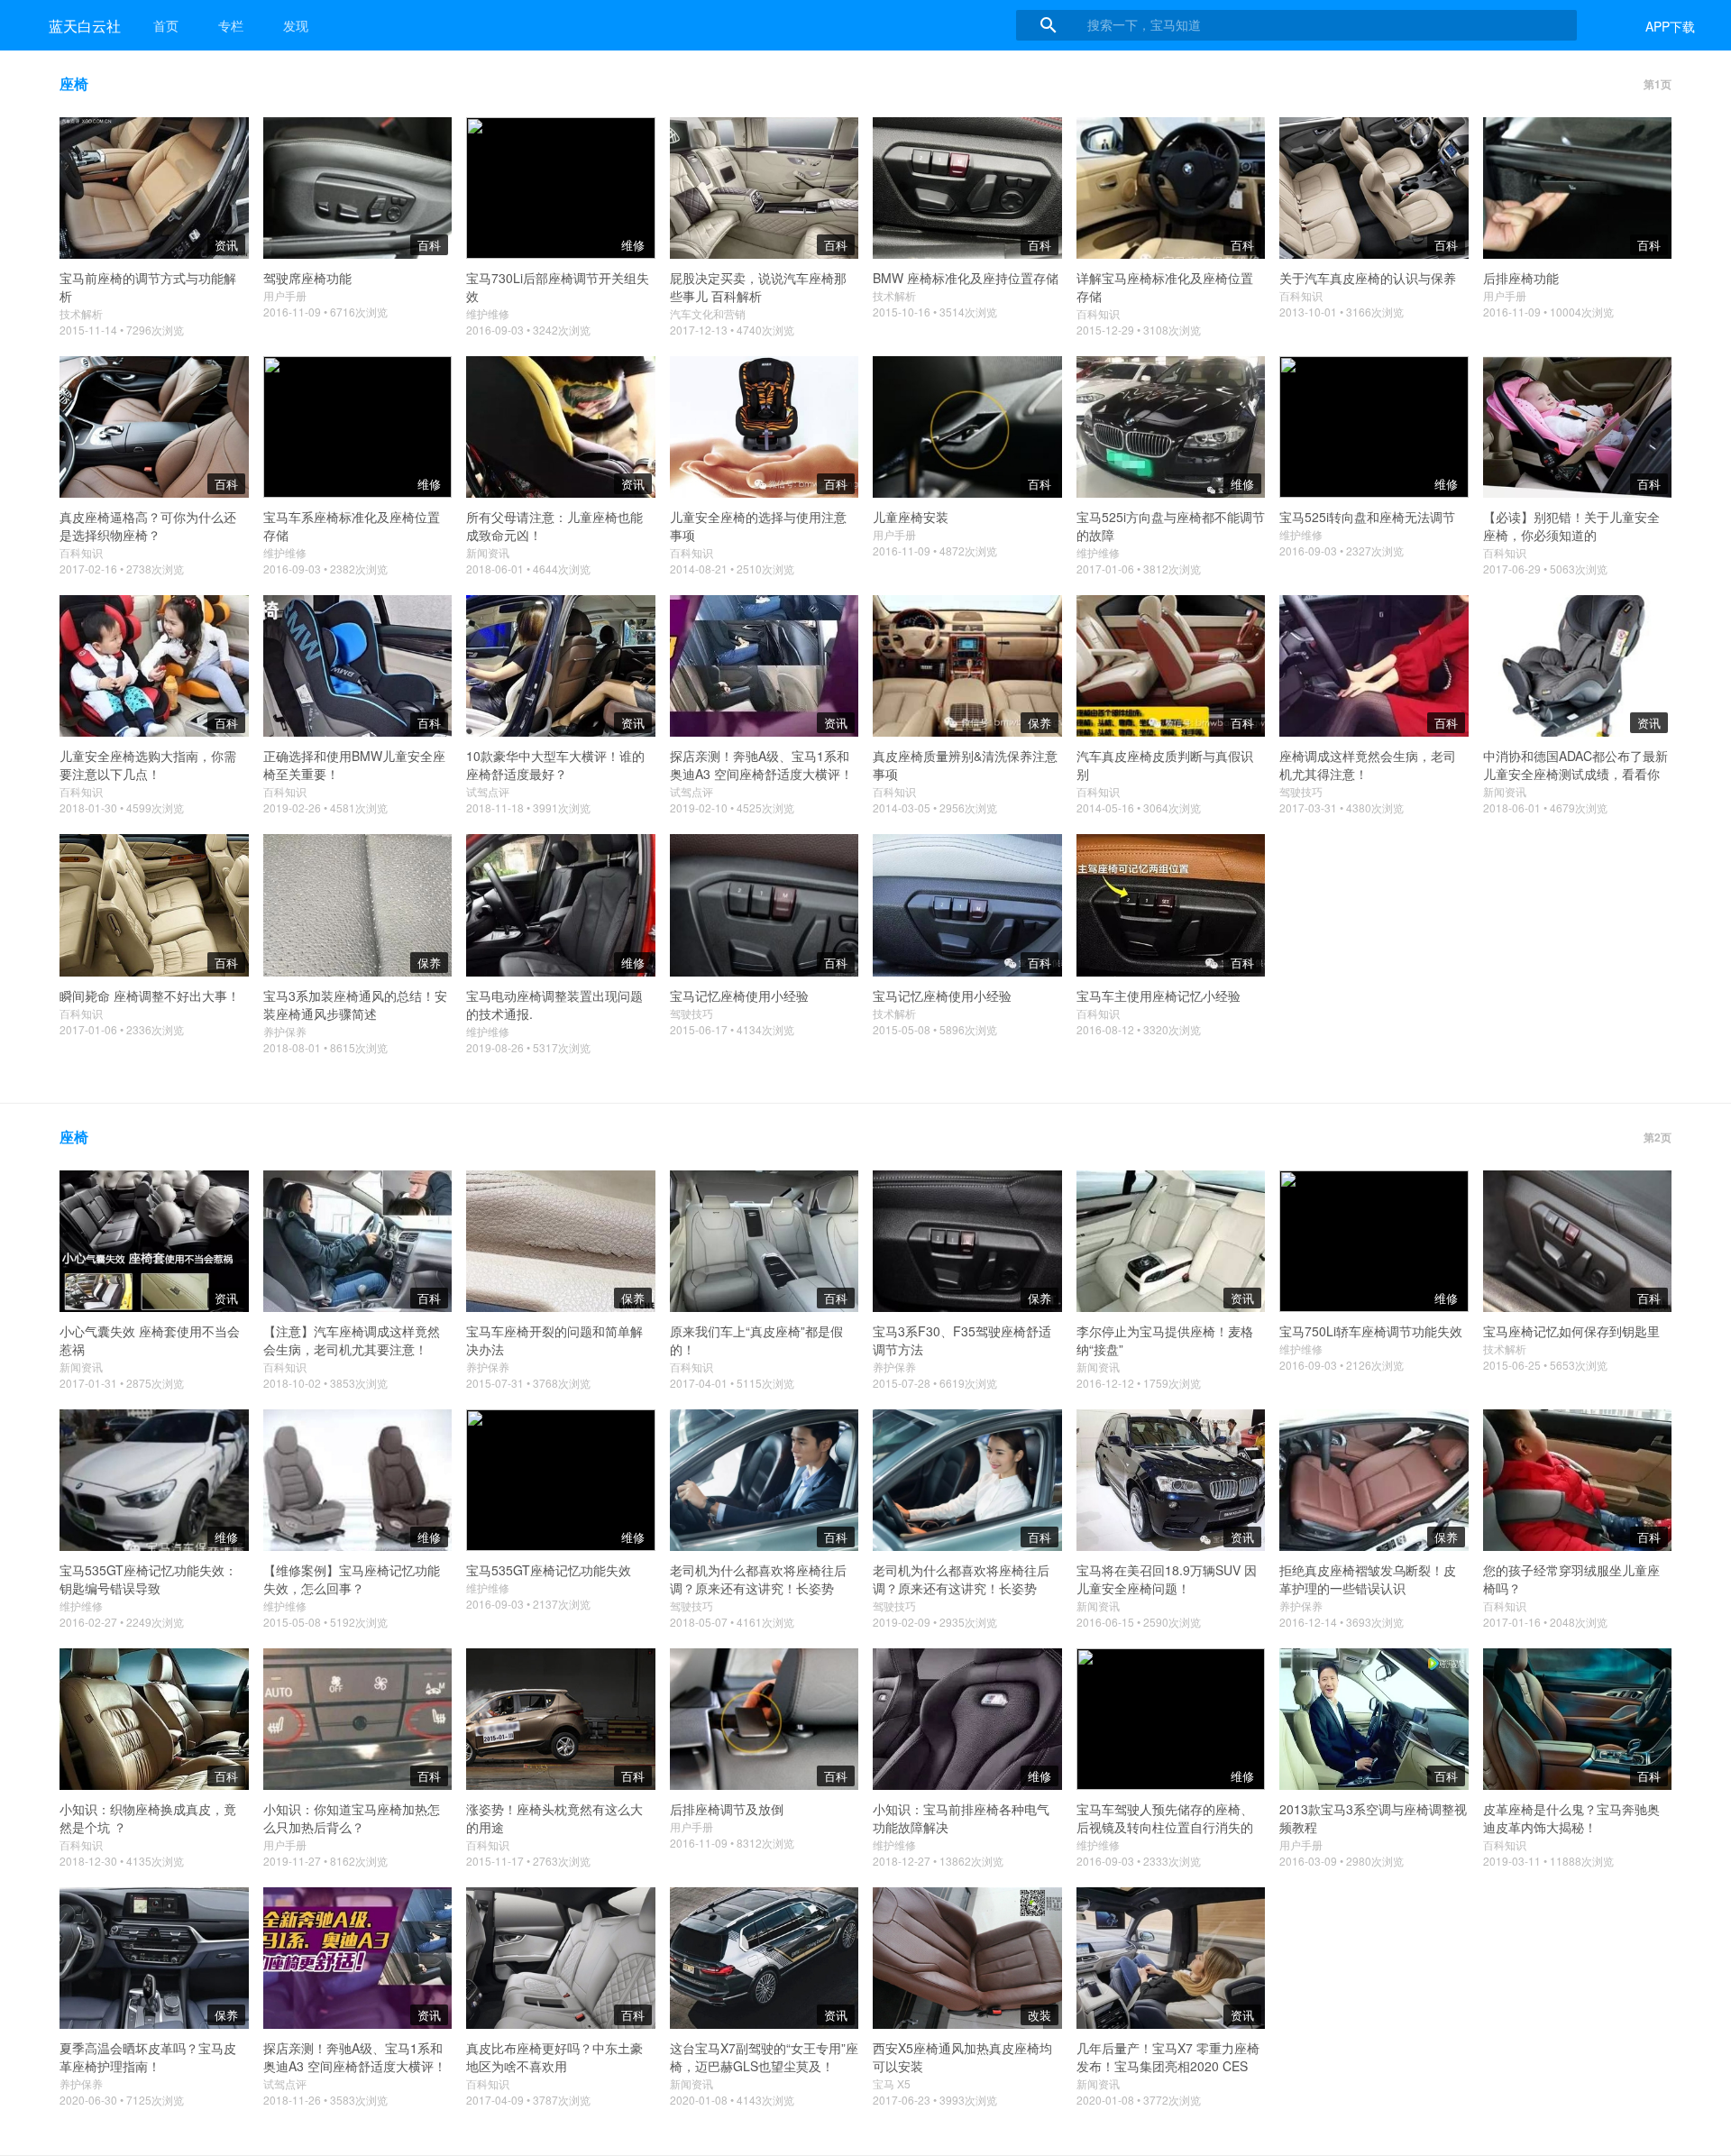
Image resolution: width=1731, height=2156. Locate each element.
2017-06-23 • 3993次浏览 (935, 2100)
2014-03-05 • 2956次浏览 (935, 807)
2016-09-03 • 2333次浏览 (1139, 1861)
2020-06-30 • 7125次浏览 (122, 2100)
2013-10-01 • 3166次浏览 (1342, 312)
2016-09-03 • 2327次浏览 (1342, 550)
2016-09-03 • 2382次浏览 (325, 569)
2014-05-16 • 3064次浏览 (1139, 807)
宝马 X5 (892, 2083)
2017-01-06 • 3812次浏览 (1139, 569)
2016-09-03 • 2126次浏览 (1342, 1365)
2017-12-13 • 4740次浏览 (732, 330)
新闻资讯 (488, 552)
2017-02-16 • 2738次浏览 (122, 569)
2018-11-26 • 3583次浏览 (325, 2100)
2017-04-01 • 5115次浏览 (732, 1383)
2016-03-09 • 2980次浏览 (1342, 1861)
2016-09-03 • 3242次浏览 (528, 330)
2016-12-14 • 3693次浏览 (1342, 1622)
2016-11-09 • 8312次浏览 (732, 1843)
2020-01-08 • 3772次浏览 (1139, 2100)
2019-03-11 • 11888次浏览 (1548, 1861)
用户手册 (285, 295)
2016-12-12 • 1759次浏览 (1139, 1383)
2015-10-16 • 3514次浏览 (935, 312)
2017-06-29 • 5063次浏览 (1545, 569)
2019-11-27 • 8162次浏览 (325, 1861)
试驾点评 (488, 791)
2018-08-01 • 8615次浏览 (325, 1047)
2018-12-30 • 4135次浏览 (122, 1861)
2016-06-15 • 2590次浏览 (1139, 1622)
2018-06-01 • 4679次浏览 (1545, 807)
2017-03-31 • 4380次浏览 (1342, 807)
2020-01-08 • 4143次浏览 (732, 2100)
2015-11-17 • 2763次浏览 (528, 1861)
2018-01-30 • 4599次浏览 (122, 807)
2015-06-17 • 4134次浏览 (732, 1029)
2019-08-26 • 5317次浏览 (528, 1047)
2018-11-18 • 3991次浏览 (528, 807)
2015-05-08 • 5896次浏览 (935, 1029)
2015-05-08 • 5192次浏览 (325, 1622)
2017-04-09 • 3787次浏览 (528, 2100)
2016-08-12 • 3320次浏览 (1139, 1029)
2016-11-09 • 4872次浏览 (935, 550)
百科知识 (1098, 313)
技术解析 (81, 313)
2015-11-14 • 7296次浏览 (122, 330)
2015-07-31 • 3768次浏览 (528, 1383)
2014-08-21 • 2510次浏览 (732, 569)
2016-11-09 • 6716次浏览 (325, 312)
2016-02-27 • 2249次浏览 (122, 1622)
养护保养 (285, 1031)
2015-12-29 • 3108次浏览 (1139, 330)
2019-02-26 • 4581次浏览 (325, 807)
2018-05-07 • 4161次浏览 (732, 1622)
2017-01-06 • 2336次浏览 (122, 1029)
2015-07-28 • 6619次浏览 (935, 1383)
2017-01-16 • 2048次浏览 (1545, 1622)
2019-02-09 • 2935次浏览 (935, 1622)
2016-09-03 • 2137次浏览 (528, 1604)
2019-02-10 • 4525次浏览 (732, 807)
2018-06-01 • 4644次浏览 (528, 569)
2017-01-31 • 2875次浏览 (122, 1383)
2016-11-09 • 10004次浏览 (1548, 312)
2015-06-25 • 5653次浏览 (1545, 1365)
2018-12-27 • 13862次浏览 (938, 1861)
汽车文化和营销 (708, 313)
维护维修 (488, 313)
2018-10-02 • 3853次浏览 (325, 1383)
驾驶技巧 (1301, 791)
